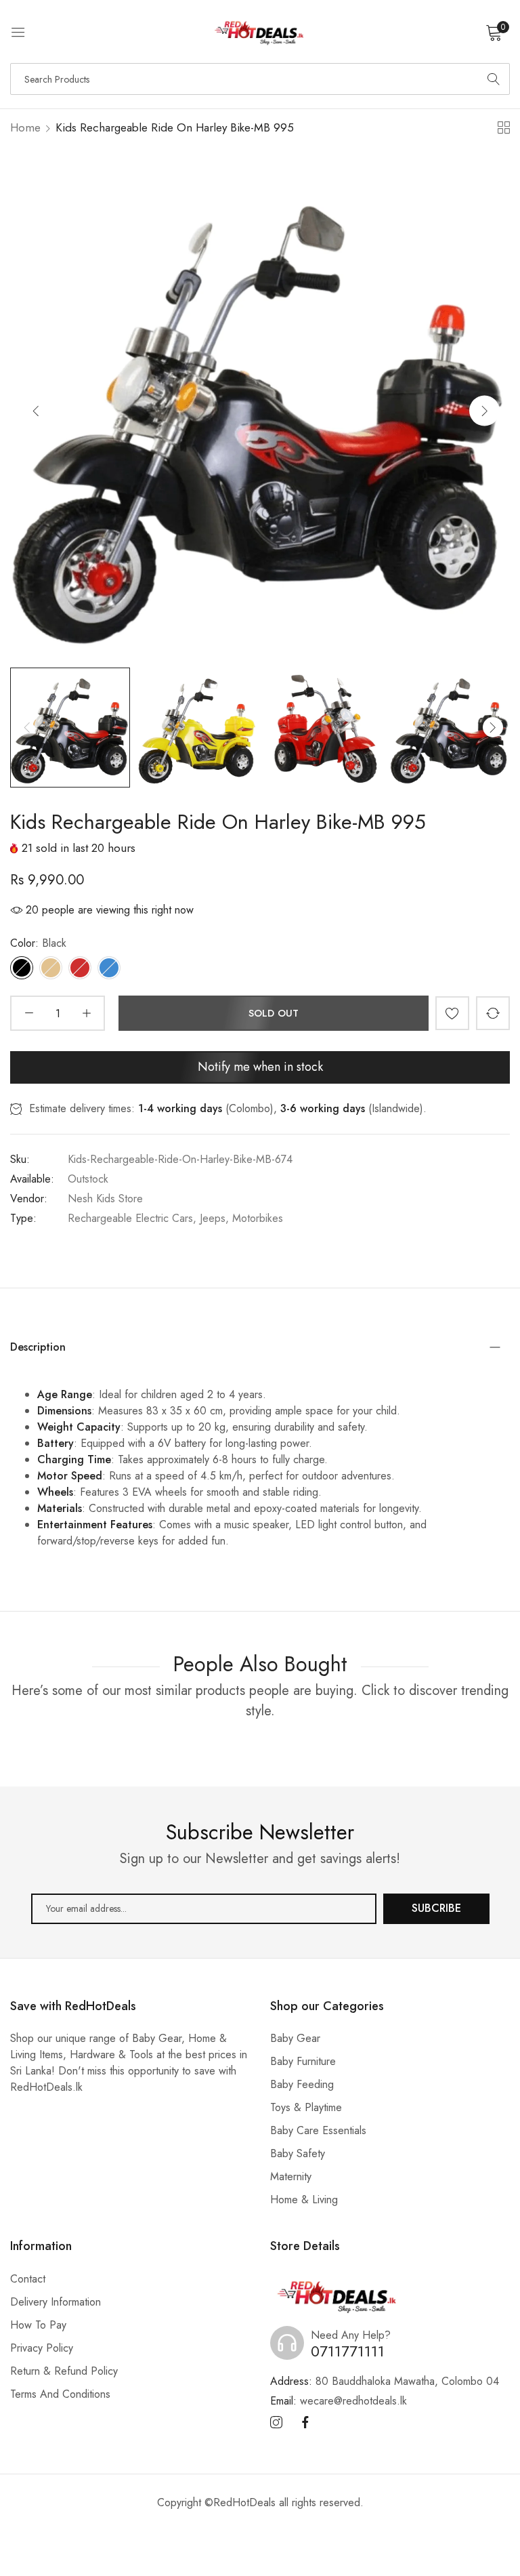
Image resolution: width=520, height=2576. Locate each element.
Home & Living (304, 2200)
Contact (28, 2279)
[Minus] (29, 1013)
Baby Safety (298, 2153)
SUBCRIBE (436, 1908)
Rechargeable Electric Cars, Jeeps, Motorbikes (175, 1218)
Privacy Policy (42, 2348)
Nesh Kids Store (105, 1199)
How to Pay (38, 2325)
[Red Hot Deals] (260, 32)
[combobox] (260, 79)
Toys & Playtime (306, 2107)
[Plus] (86, 1013)
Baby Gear (295, 2038)
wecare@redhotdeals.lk (339, 2401)
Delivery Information (56, 2302)
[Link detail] (276, 2423)
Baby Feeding (302, 2084)
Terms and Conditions (60, 2394)
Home (25, 127)
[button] (484, 410)
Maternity (291, 2176)
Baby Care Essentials (318, 2130)
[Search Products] (494, 79)
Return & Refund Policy (64, 2371)
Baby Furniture (303, 2061)
